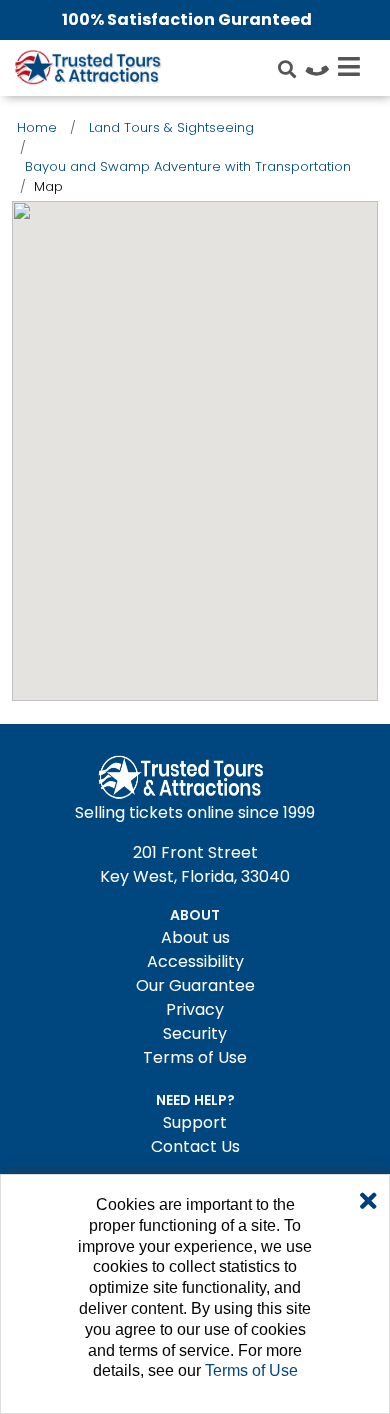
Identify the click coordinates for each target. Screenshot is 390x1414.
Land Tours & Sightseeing (171, 127)
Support (195, 1122)
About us (195, 937)
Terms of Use (195, 1057)
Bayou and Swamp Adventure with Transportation (188, 166)
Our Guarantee (195, 985)
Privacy (195, 1009)
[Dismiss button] (368, 1202)
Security (195, 1033)
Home (37, 127)
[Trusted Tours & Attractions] (87, 70)
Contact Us (195, 1146)
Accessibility (195, 961)
